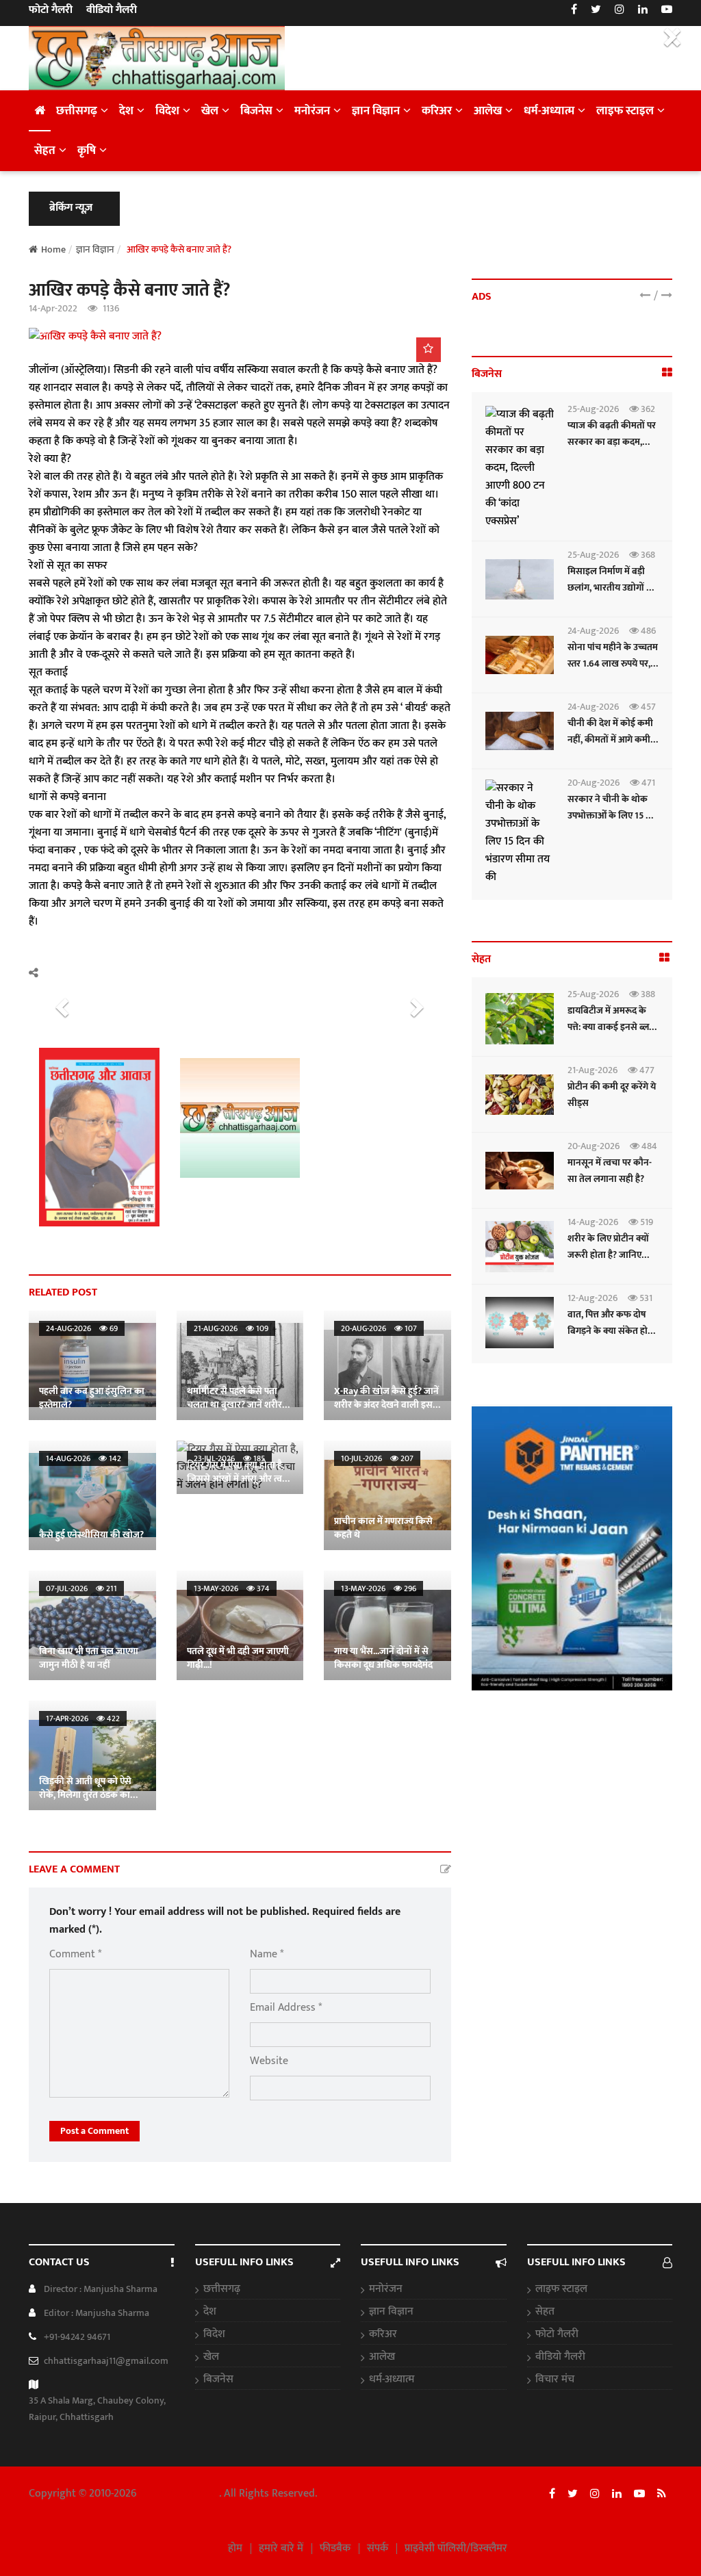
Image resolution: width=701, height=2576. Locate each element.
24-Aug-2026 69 (82, 1328)
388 (647, 994)
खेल (210, 111)
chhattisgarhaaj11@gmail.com (106, 2361)
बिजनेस (256, 111)
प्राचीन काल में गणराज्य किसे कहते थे (383, 1528)
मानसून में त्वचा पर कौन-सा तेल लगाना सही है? (610, 1171)
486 (647, 631)
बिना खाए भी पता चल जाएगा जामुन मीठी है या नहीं (89, 1658)
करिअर (437, 111)
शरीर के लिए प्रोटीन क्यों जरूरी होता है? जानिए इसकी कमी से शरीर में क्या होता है (613, 1263)
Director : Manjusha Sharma (101, 2289)
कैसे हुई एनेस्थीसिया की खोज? (91, 1535)
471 (647, 783)
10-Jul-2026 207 (377, 1458)
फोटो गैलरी (51, 10)
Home (53, 249)
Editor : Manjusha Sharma (97, 2313)
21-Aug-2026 (592, 1070)
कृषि (87, 151)
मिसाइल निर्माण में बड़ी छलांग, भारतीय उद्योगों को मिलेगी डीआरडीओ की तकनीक (612, 596)
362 (647, 409)
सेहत (45, 151)
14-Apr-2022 (53, 308)
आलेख (488, 111)
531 (645, 1298)
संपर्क (378, 2549)
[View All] (667, 373)
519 (646, 1222)
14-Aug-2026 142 (84, 1458)
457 (647, 707)
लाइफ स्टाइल (625, 111)
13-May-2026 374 (232, 1588)
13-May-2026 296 (379, 1588)
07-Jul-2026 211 (81, 1588)
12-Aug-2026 (592, 1298)
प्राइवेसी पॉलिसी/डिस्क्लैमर (456, 2549)
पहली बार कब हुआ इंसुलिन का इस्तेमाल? (92, 1398)
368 (647, 555)
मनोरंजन (312, 111)
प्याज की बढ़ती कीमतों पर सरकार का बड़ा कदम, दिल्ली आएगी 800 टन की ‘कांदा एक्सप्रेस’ (612, 450)
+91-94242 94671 (77, 2337)
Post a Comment (94, 2131)
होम (235, 2549)
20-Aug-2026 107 (379, 1328)
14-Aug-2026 (593, 1222)
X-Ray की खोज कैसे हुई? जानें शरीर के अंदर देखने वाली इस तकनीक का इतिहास (386, 1405)
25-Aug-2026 (593, 409)
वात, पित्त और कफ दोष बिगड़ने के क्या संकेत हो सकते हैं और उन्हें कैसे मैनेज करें (608, 1339)
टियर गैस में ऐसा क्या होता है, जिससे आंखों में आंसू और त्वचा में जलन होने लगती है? (239, 1479)
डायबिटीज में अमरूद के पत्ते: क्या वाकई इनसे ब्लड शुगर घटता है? (611, 1027)
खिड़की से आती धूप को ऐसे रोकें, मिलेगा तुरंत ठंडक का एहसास (85, 1795)
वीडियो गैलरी (112, 10)
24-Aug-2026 (593, 631)
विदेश (167, 111)
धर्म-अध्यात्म (549, 111)
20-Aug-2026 (594, 783)
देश (126, 111)
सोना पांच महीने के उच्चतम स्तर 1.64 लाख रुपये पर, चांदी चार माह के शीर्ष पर (613, 664)
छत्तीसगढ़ (77, 111)
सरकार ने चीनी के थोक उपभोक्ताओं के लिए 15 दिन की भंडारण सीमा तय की (613, 815)
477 (646, 1070)
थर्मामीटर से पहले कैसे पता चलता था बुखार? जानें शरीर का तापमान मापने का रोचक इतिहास (234, 1412)
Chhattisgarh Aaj (179, 2494)
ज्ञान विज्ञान (376, 111)
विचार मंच (555, 2380)
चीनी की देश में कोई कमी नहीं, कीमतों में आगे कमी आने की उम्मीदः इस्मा (610, 739)
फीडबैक (335, 2549)
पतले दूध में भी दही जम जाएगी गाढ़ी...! (238, 1658)
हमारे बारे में (281, 2549)
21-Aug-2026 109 (231, 1328)
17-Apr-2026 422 (83, 1718)
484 (648, 1146)
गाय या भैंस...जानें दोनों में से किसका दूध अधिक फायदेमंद (383, 1658)
